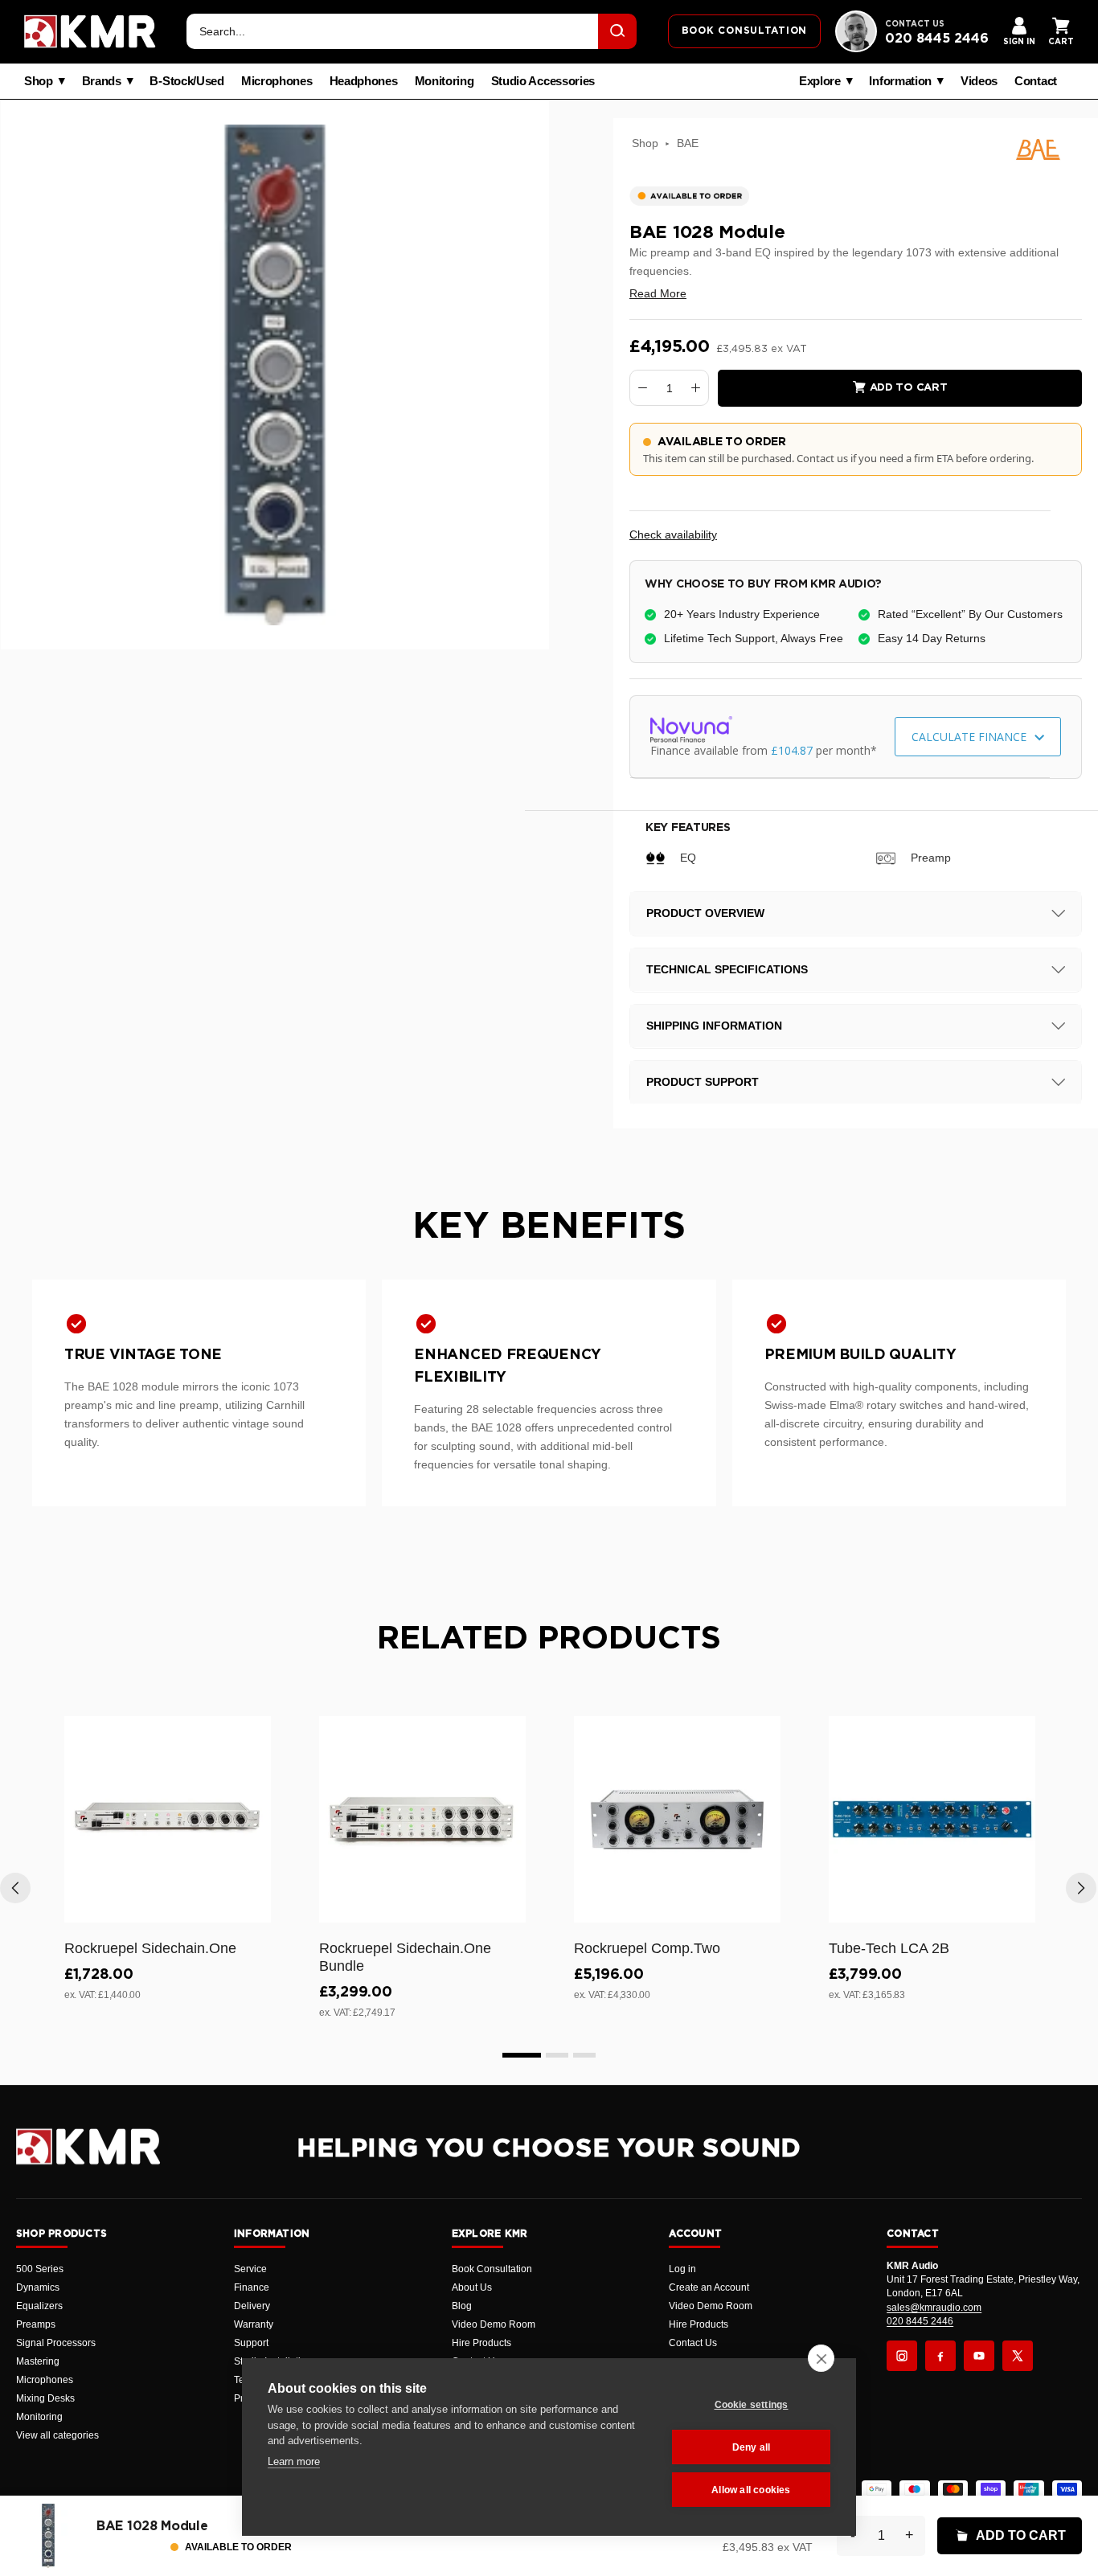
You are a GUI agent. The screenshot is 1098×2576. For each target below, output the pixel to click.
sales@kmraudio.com (934, 2308)
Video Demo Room (494, 2324)
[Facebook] (940, 2356)
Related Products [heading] (549, 1639)
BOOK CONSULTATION (744, 31)
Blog (462, 2306)
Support (251, 2343)
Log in (682, 2269)
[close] (821, 2358)
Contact (1036, 81)
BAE (688, 143)
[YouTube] (979, 2356)
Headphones (364, 81)
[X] (1018, 2356)
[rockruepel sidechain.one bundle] (422, 1819)
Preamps (36, 2324)
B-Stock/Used (186, 81)
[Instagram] (902, 2356)
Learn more (294, 2461)
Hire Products (481, 2343)
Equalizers (39, 2306)
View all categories (57, 2435)
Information (900, 81)
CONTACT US (915, 24)
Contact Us (693, 2343)
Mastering (38, 2361)
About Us (472, 2287)
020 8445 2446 (937, 39)
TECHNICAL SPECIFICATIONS (727, 969)
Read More (658, 293)
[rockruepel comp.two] (677, 1819)
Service (250, 2269)
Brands (102, 81)
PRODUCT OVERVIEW (705, 913)
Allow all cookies (751, 2490)
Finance (252, 2287)
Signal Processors (56, 2343)
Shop (39, 81)
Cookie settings (752, 2405)
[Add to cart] (252, 1907)
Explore (820, 81)
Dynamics (38, 2287)
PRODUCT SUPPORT (703, 1082)
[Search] (617, 31)
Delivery (252, 2306)
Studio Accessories (543, 81)
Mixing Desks (45, 2398)
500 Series (40, 2269)
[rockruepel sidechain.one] (168, 1819)
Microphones (277, 81)
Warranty (254, 2324)
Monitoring (445, 81)
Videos (979, 81)
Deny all (752, 2447)
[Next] (1081, 1888)
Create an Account (709, 2287)
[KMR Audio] (90, 31)
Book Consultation (492, 2269)
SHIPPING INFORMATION (714, 1026)
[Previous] (15, 1888)
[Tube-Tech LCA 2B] (932, 1819)
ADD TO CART (1021, 2535)
